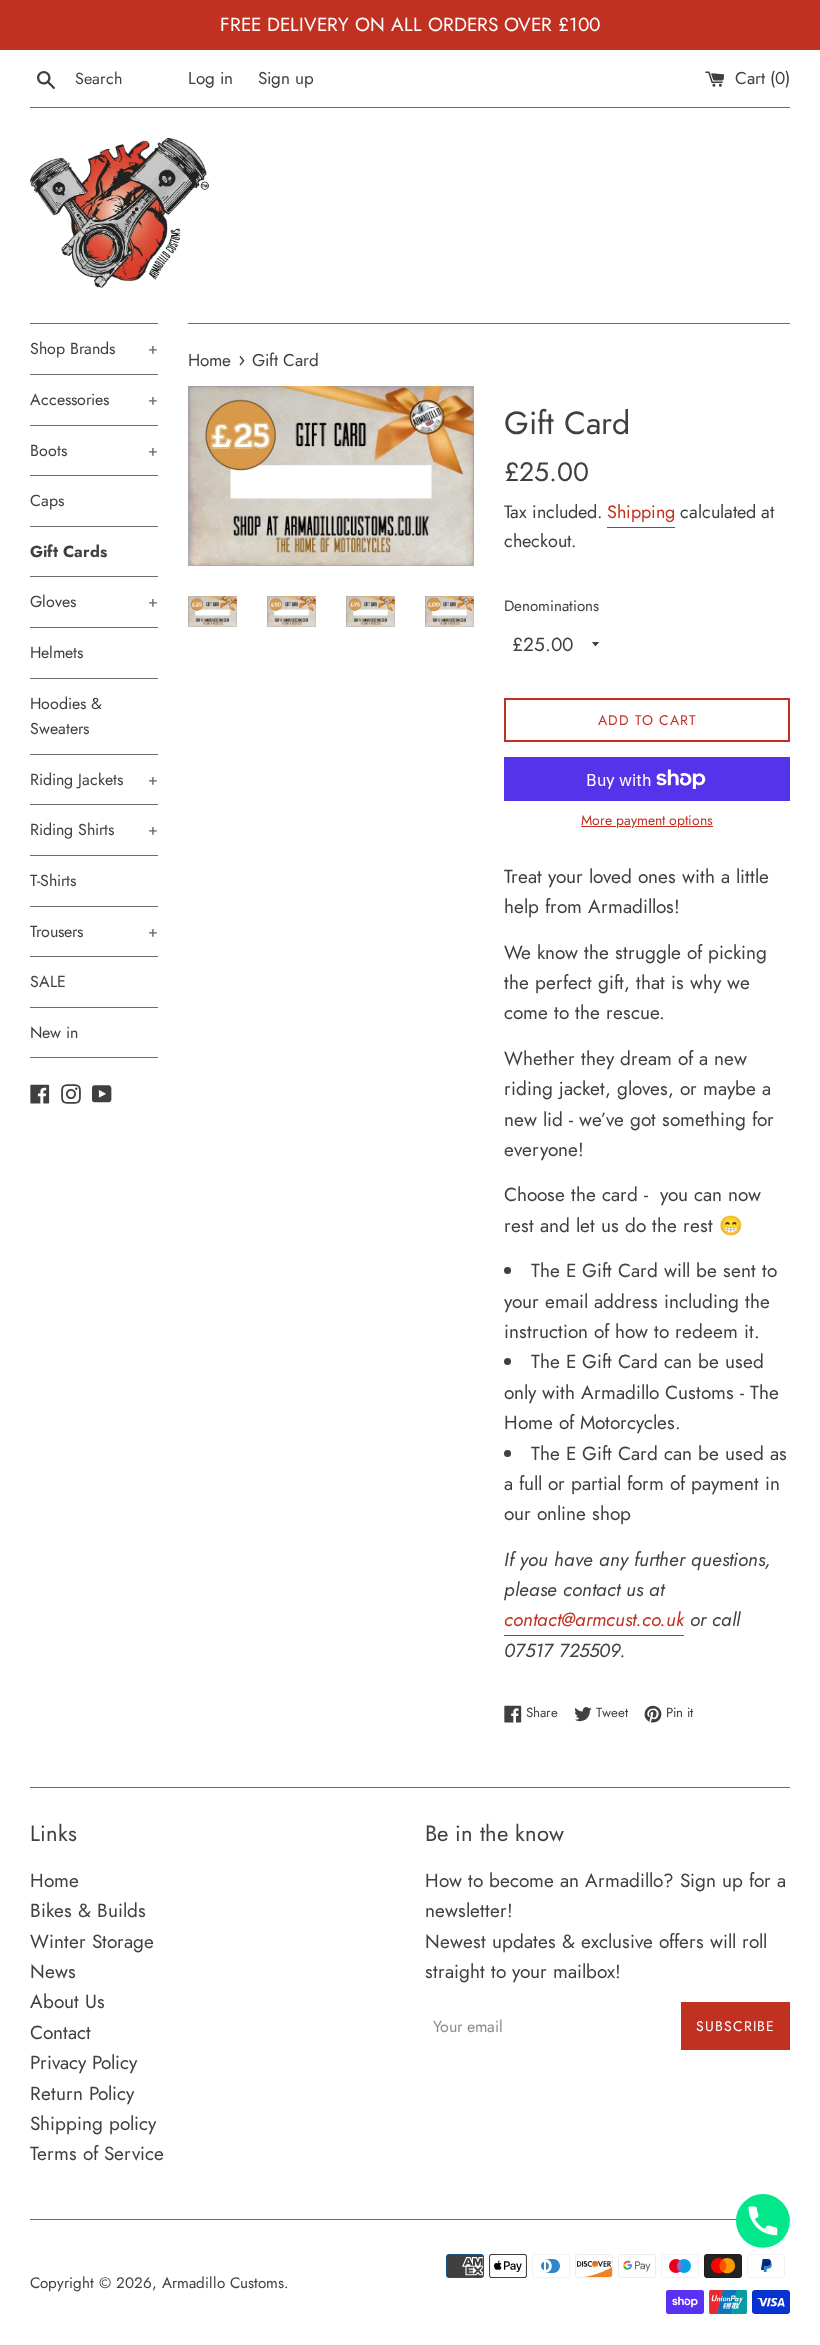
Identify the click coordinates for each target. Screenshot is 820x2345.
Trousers (94, 931)
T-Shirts (53, 880)
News (53, 1971)
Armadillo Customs (223, 2283)
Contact (60, 2032)
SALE (48, 981)
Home (54, 1880)
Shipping (641, 512)
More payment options (647, 820)
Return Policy (82, 2093)
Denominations (551, 606)
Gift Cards (68, 551)
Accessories (94, 399)
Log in (210, 78)
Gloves (94, 601)
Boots (94, 450)
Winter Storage (92, 1941)
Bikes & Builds (88, 1910)
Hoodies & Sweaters (66, 716)
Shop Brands (94, 348)
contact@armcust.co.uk (594, 1619)
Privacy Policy (83, 2062)
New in (54, 1032)
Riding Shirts (94, 829)
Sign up (286, 78)
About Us (67, 2001)
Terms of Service (97, 2153)
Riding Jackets (94, 779)
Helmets (56, 652)
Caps (47, 500)
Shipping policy (93, 2123)
